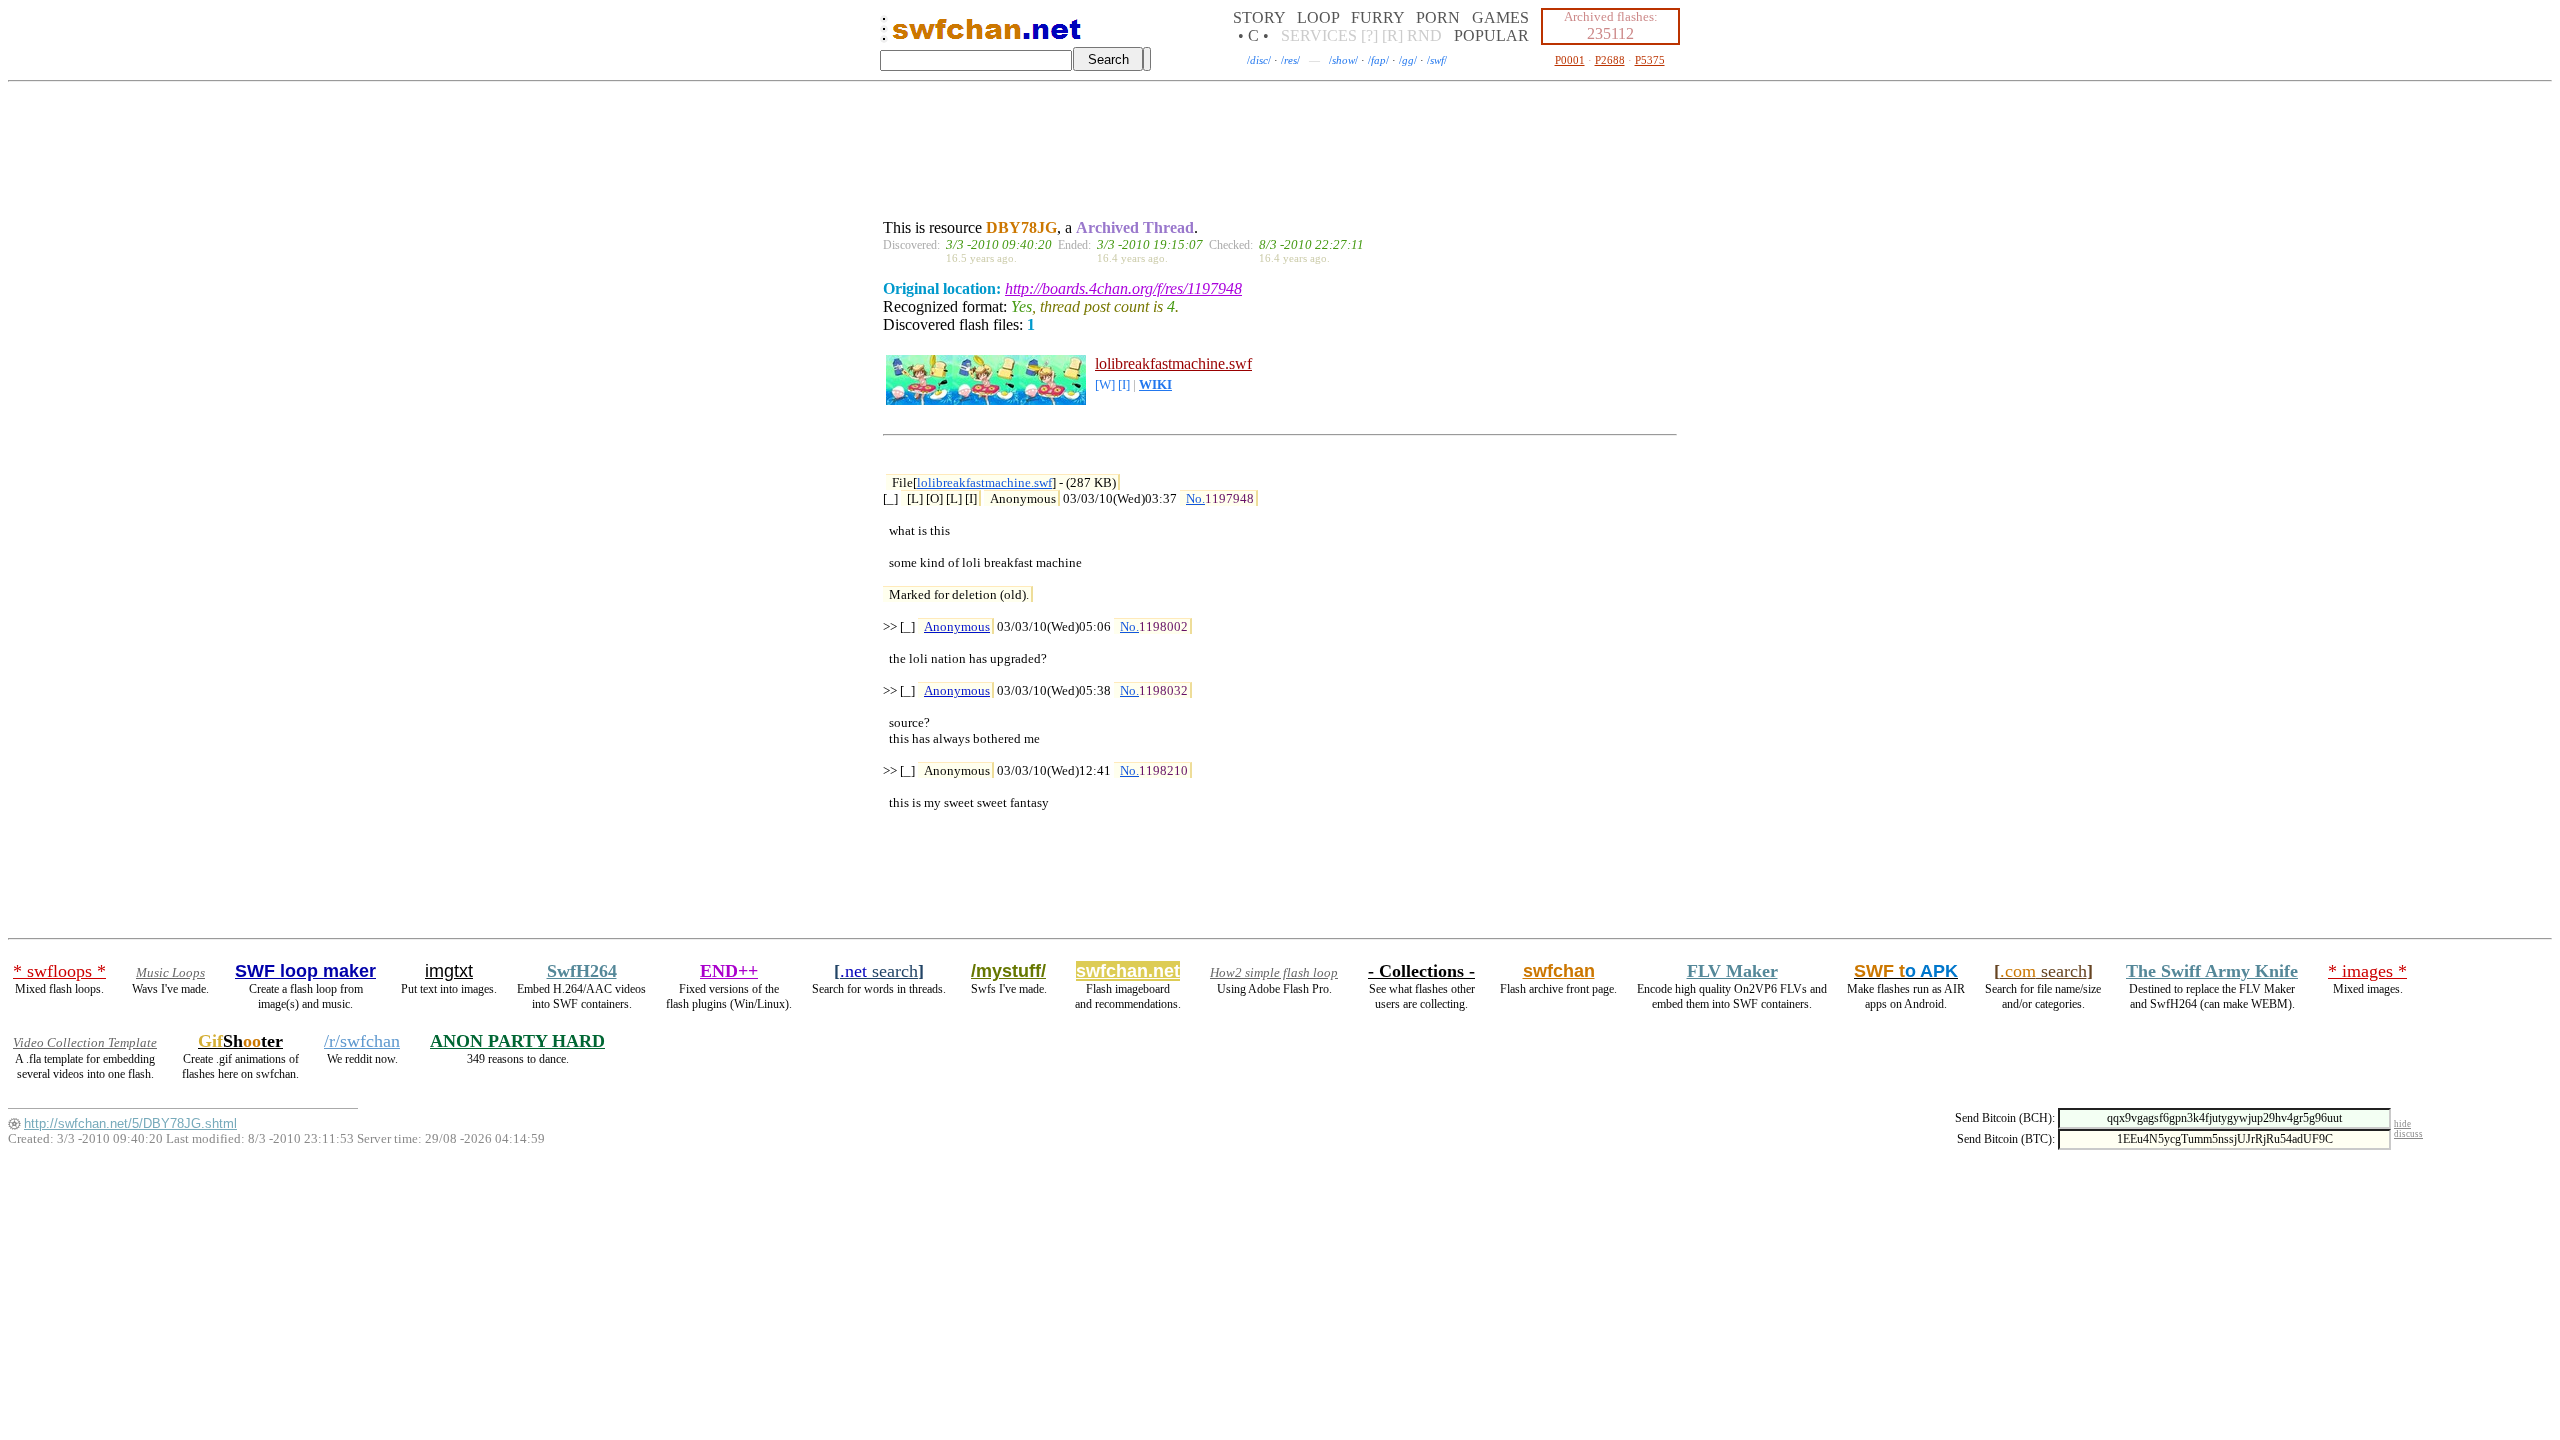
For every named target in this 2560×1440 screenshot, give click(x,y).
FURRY (1377, 17)
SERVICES (1319, 35)
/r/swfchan (362, 1041)
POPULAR (1491, 35)
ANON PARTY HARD (517, 1041)
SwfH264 (582, 971)
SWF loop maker (305, 971)
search (879, 971)
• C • (1253, 35)
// (1259, 60)
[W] (1105, 385)
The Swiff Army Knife (2212, 971)
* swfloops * (59, 971)
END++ (729, 971)
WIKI (1155, 385)
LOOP (1318, 17)
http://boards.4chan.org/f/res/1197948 (1123, 288)
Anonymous (957, 626)
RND (1424, 35)
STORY (1259, 17)
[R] (1392, 35)
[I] (1124, 385)
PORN (1438, 17)
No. (1195, 498)
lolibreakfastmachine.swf (1173, 363)
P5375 (1650, 60)
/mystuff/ (1008, 971)
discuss (2408, 1134)
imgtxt (449, 971)
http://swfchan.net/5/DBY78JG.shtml (130, 1123)
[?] (1369, 35)
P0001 (1570, 60)
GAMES (1500, 17)
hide (2402, 1124)
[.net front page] (884, 34)
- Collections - (1421, 971)
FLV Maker (1732, 971)
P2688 (1610, 60)
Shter (240, 1041)
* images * (2367, 971)
